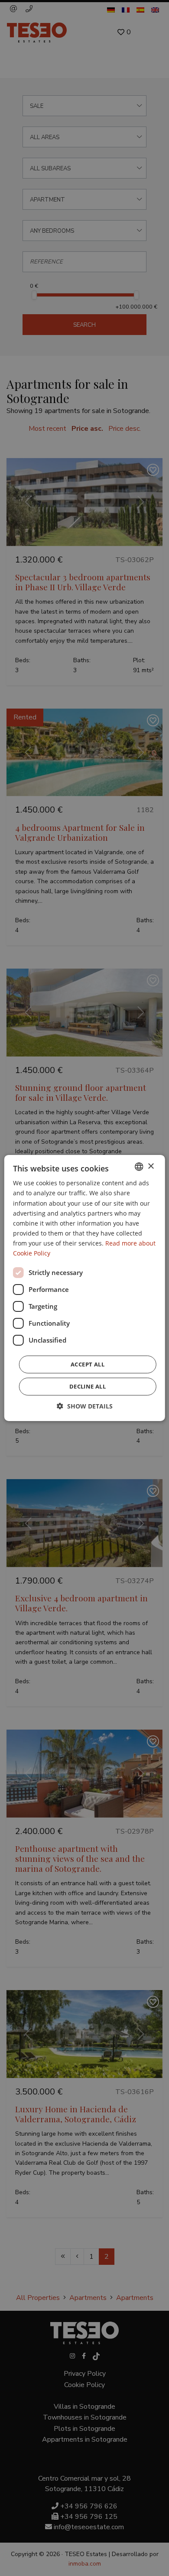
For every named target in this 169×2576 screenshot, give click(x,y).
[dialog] (84, 1288)
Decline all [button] (88, 1386)
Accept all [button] (88, 1364)
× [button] (151, 1166)
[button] (85, 1406)
